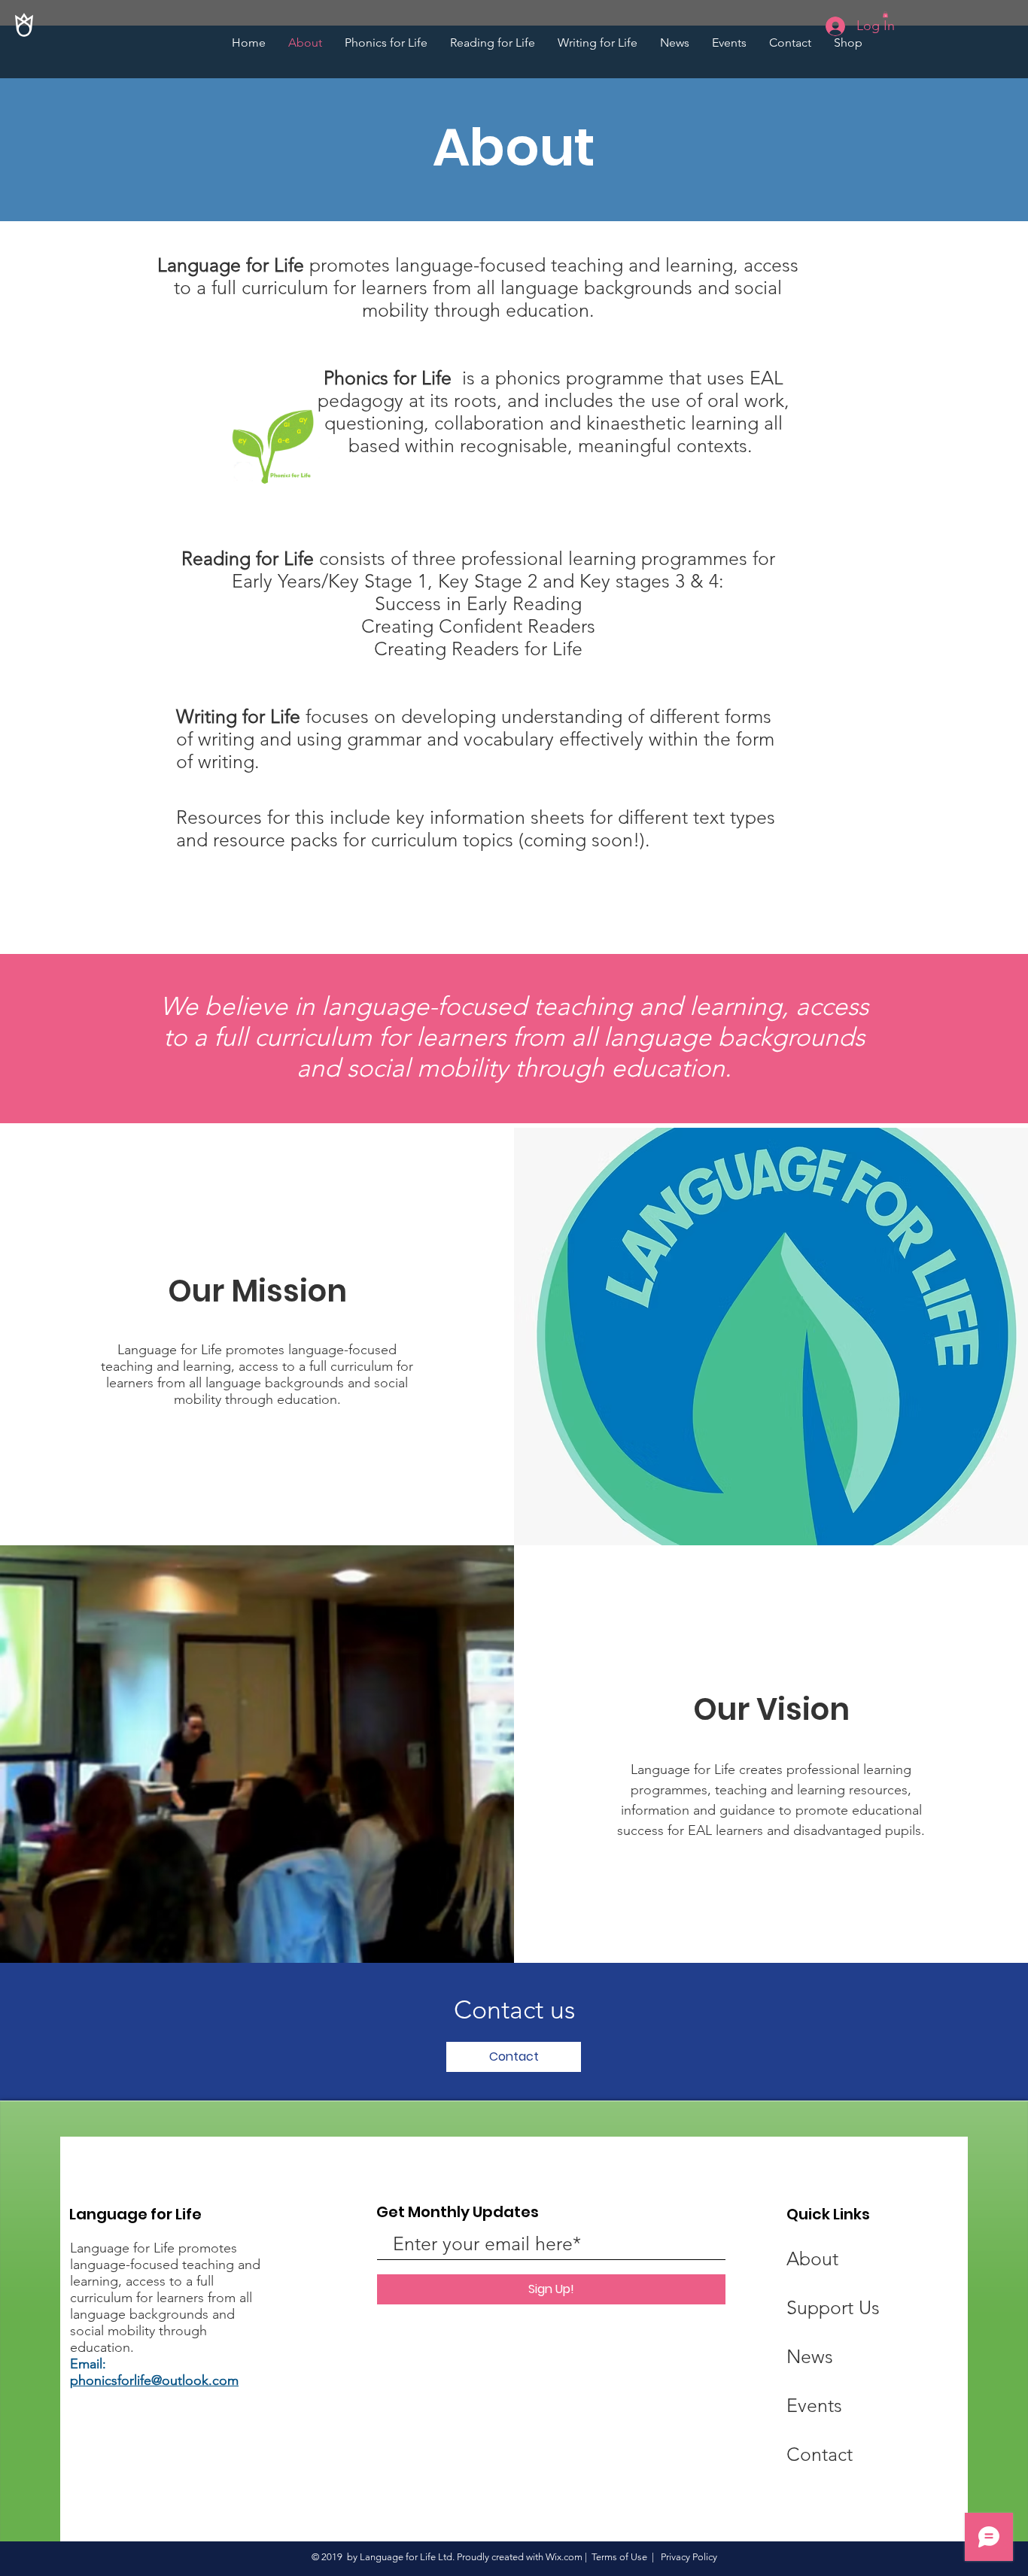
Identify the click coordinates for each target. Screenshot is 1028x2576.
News (810, 2356)
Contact (820, 2454)
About (812, 2259)
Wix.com (564, 2557)
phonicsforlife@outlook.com (154, 2380)
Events (814, 2405)
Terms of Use (619, 2557)
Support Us (833, 2307)
